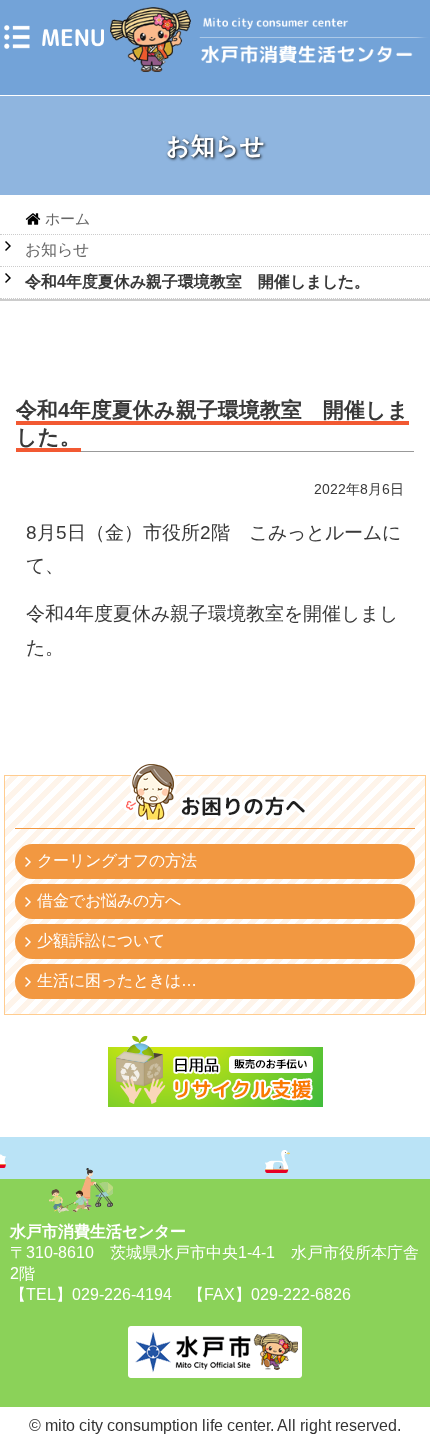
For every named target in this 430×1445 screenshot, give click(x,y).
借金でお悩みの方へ (109, 900)
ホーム (67, 218)
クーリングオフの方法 (117, 860)
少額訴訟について (101, 940)
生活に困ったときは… (117, 980)
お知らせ (57, 249)
